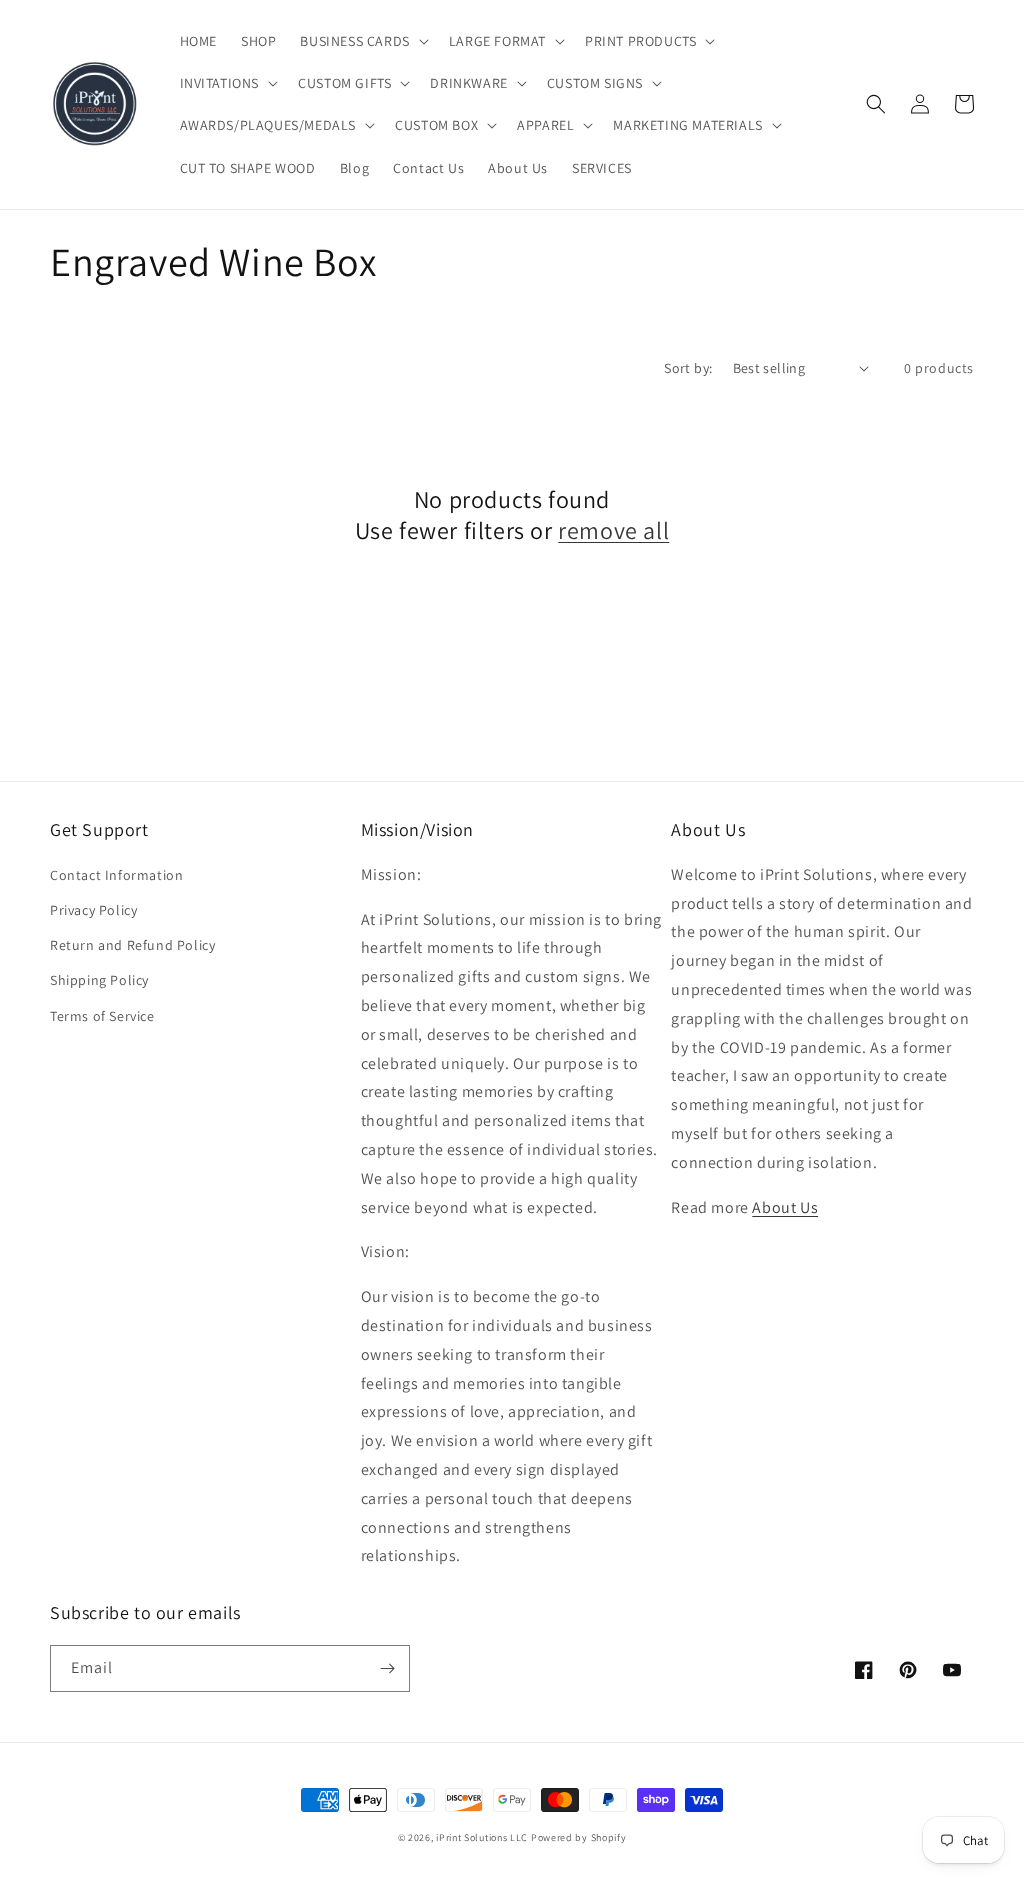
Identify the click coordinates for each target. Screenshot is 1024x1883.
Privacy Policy (93, 910)
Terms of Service (102, 1016)
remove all (613, 530)
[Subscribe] (387, 1668)
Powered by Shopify (579, 1837)
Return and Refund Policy (132, 945)
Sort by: (688, 368)
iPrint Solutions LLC (482, 1837)
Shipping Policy (99, 980)
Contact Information (116, 875)
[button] (362, 41)
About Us (785, 1207)
